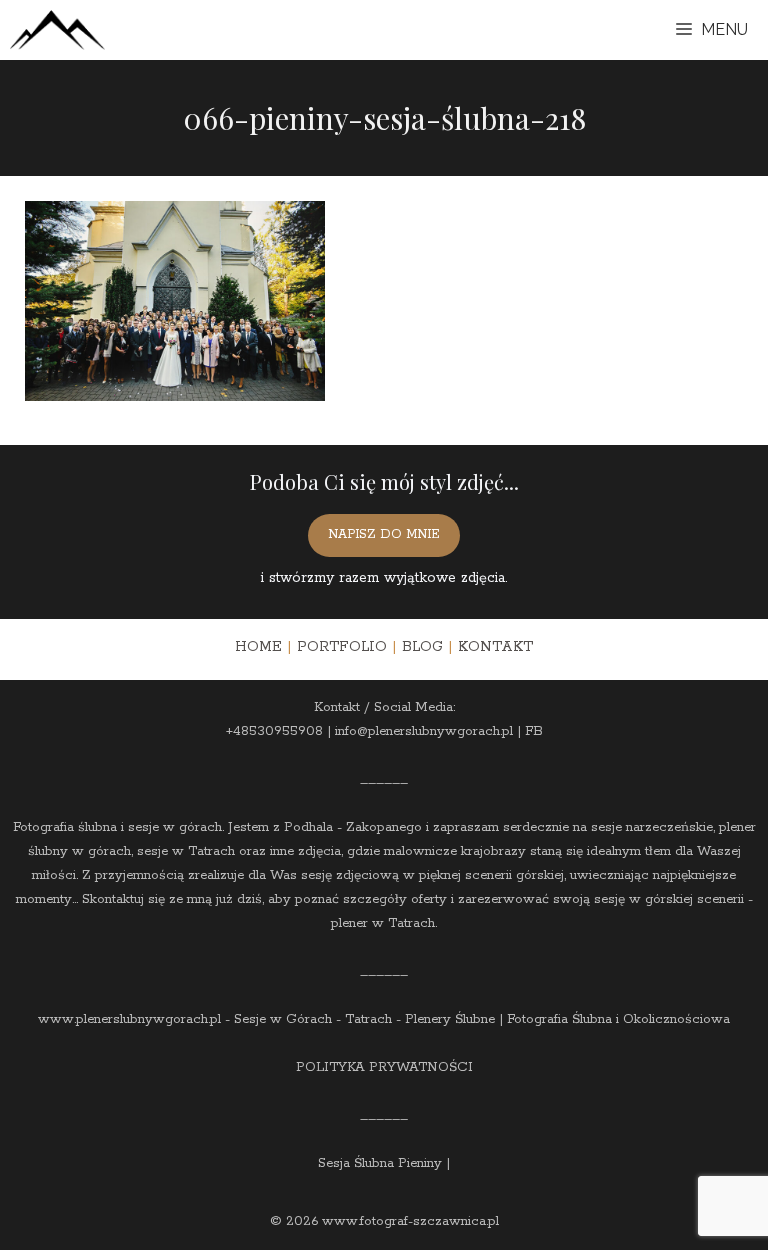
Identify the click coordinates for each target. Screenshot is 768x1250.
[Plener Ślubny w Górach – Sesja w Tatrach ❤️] (57, 30)
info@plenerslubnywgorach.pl (424, 731)
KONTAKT (495, 647)
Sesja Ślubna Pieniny (380, 1163)
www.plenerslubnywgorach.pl (129, 1019)
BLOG (422, 647)
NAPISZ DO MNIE (384, 534)
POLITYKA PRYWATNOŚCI (384, 1067)
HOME (258, 647)
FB (534, 731)
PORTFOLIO (342, 647)
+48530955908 (274, 731)
